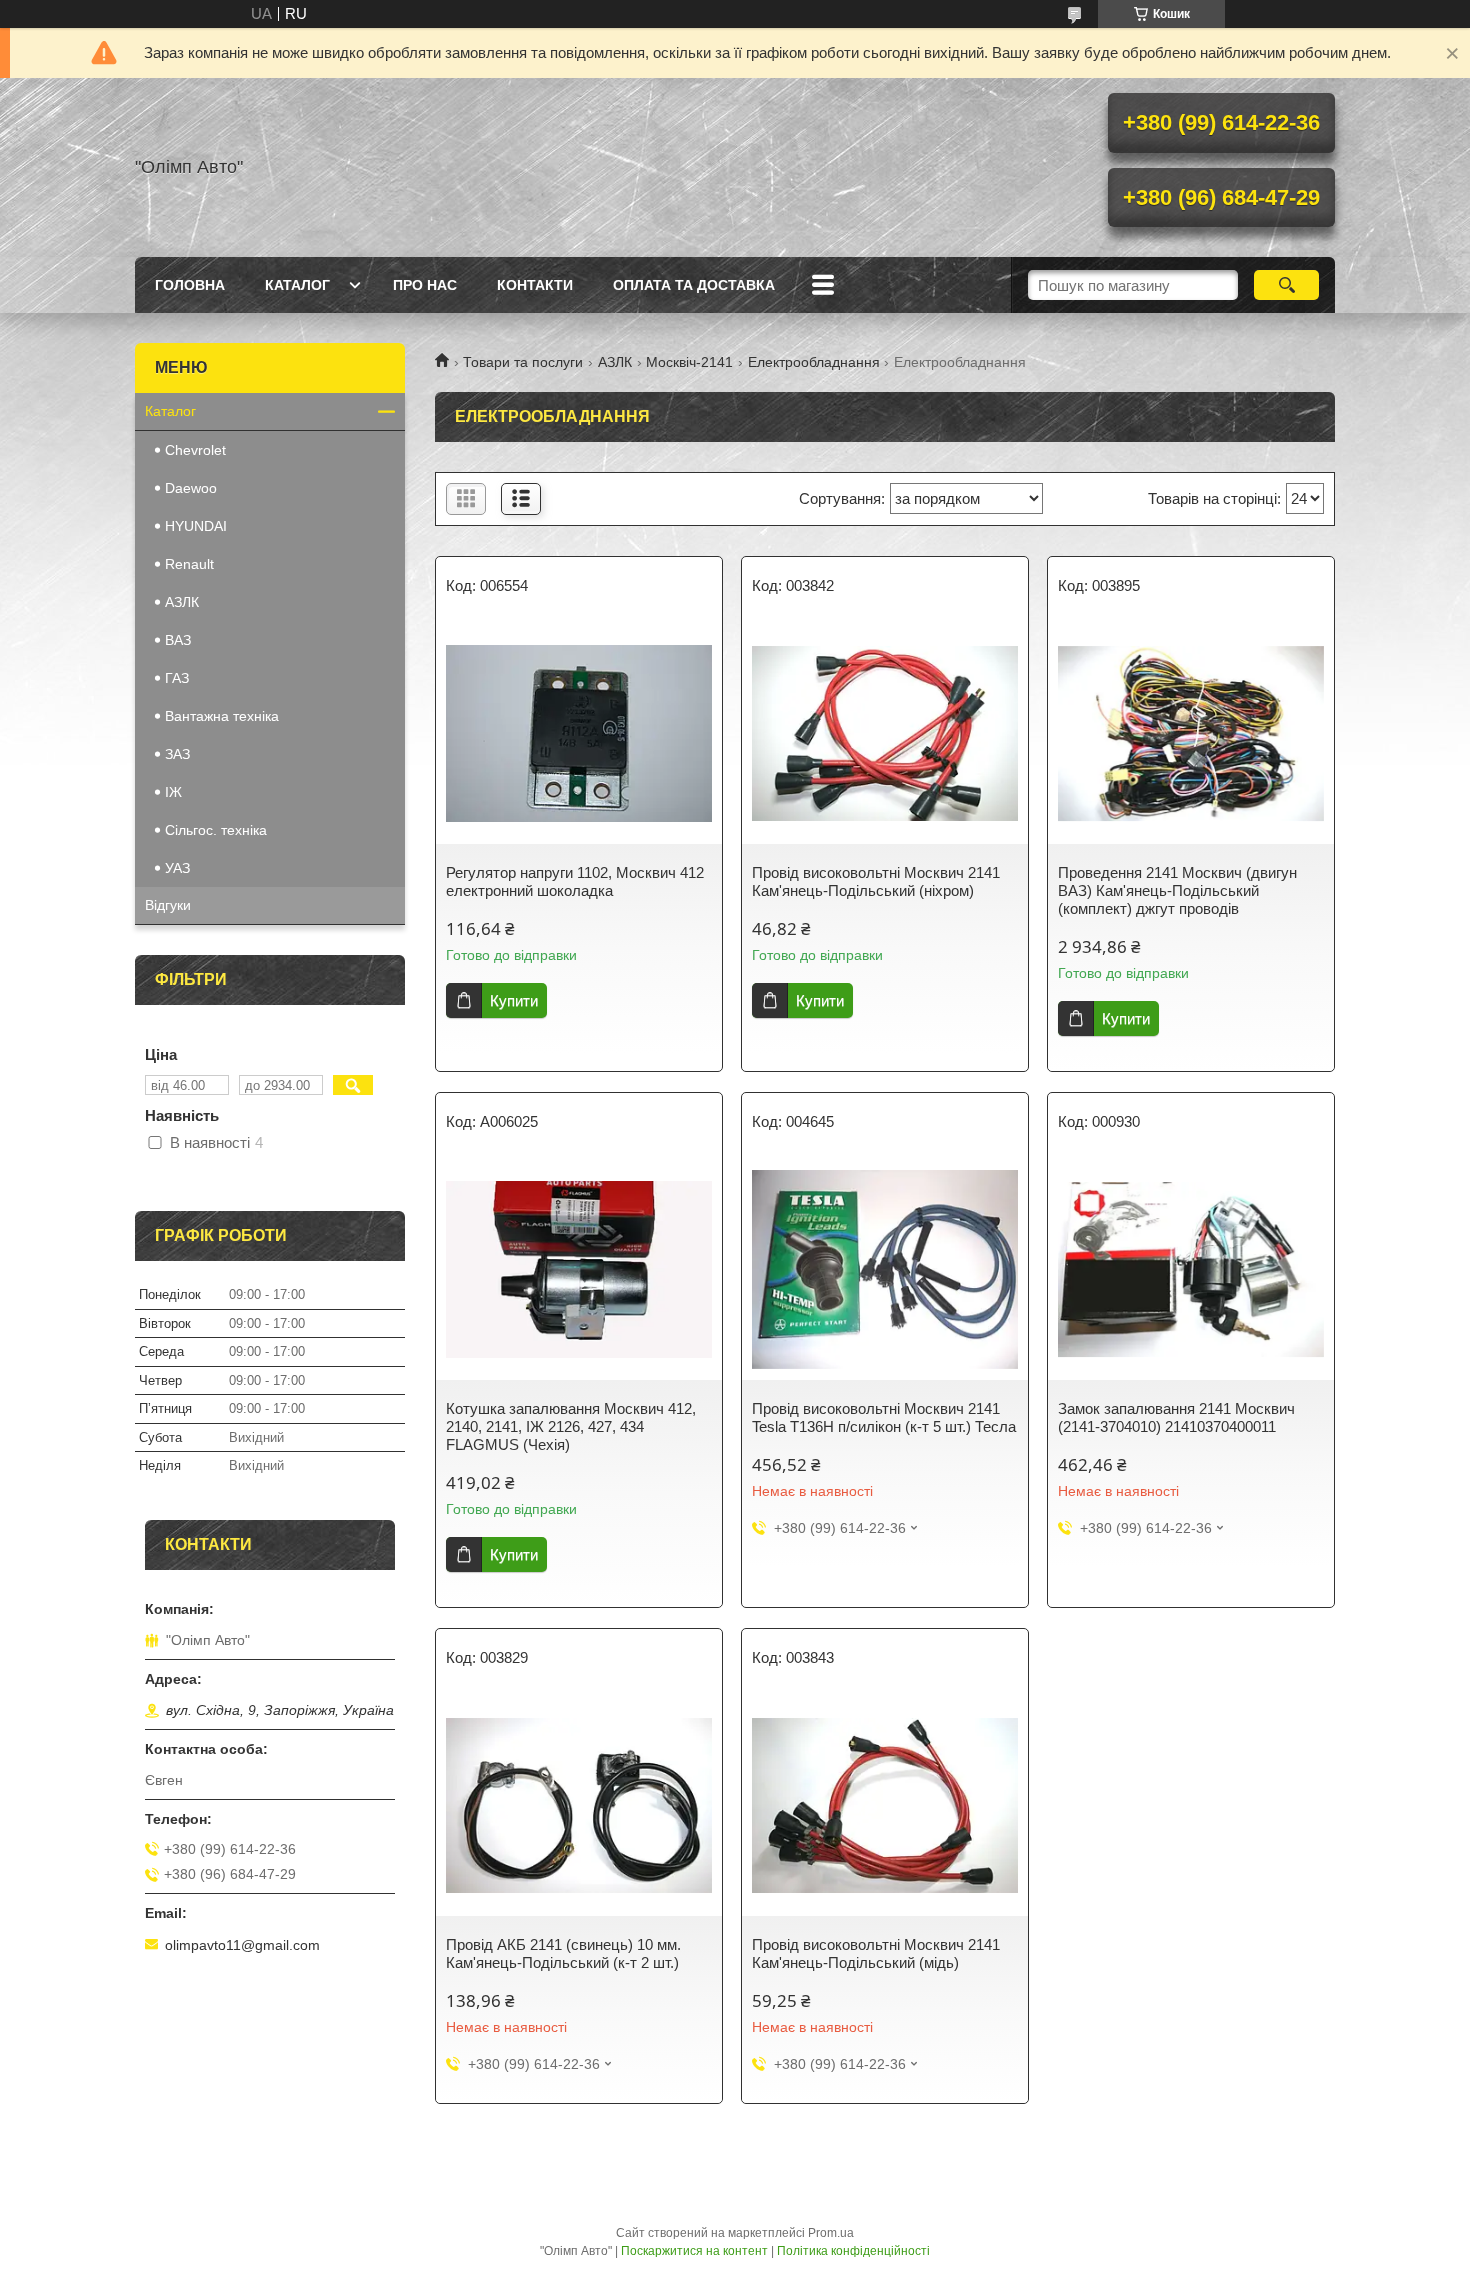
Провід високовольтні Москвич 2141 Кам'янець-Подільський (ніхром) (876, 881)
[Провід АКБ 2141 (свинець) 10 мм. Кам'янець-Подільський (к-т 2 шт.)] (579, 1806)
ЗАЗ (177, 754)
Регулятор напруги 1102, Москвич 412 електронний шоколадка (575, 881)
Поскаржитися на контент (694, 2251)
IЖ (173, 792)
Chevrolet (195, 450)
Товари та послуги (523, 362)
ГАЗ (177, 678)
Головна (190, 285)
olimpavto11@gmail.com (242, 1945)
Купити (514, 1000)
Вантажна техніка (222, 716)
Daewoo (191, 488)
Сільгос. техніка (216, 830)
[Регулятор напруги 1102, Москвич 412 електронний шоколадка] (579, 734)
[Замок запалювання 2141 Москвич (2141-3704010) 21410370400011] (1191, 1270)
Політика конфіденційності (853, 2251)
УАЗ (177, 868)
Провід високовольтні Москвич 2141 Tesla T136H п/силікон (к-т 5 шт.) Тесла (884, 1417)
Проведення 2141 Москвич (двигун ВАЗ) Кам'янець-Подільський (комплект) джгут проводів (1177, 890)
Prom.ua (831, 2233)
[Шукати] (1286, 285)
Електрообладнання (814, 362)
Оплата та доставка (694, 285)
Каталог (297, 285)
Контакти (535, 285)
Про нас (425, 285)
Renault (189, 564)
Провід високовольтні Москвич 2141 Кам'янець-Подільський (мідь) (876, 1953)
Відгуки (168, 905)
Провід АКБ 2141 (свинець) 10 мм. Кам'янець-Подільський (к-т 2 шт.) (563, 1953)
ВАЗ (178, 640)
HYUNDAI (196, 526)
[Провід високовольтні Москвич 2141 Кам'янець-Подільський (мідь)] (885, 1806)
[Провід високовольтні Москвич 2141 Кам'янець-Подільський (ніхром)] (885, 734)
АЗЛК (615, 362)
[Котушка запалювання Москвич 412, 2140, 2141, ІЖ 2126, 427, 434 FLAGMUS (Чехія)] (579, 1270)
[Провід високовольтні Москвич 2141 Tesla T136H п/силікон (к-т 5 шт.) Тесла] (885, 1270)
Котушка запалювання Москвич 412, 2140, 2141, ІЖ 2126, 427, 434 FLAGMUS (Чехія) (571, 1426)
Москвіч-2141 (689, 362)
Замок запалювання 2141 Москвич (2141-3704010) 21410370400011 (1176, 1417)
